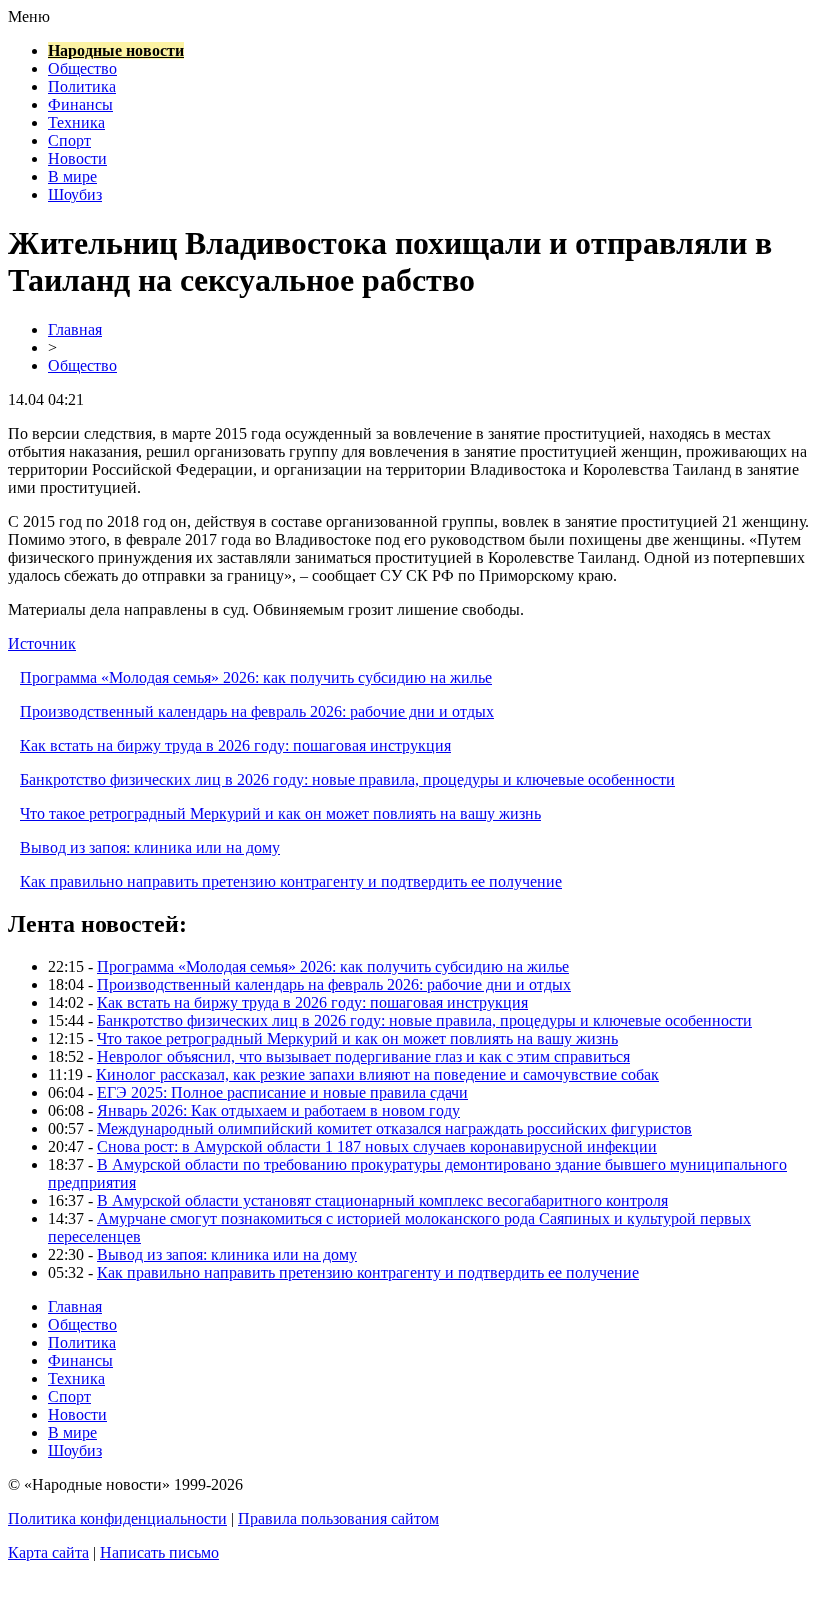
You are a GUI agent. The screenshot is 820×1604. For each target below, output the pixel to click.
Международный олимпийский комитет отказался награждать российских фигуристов (394, 1128)
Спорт (69, 140)
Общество (82, 68)
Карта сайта (48, 1552)
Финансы (80, 104)
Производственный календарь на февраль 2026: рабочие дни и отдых (257, 711)
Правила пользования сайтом (338, 1518)
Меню (29, 16)
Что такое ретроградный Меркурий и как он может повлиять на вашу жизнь (280, 813)
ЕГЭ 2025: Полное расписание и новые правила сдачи (282, 1092)
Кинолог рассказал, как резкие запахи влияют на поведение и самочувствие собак (377, 1074)
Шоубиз (75, 194)
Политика (82, 86)
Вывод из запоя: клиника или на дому (150, 847)
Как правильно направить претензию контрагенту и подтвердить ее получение (291, 881)
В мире (72, 176)
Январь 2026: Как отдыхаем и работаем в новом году (278, 1110)
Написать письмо (159, 1552)
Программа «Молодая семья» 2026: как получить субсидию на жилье (256, 677)
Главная (75, 329)
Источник (42, 643)
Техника (76, 122)
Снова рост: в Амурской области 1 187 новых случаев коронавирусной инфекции (377, 1146)
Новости (77, 158)
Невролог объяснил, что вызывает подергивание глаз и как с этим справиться (363, 1056)
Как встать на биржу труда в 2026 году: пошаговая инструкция (235, 745)
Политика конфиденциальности (117, 1518)
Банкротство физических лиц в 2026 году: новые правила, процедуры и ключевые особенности (347, 779)
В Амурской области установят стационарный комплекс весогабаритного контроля (382, 1200)
